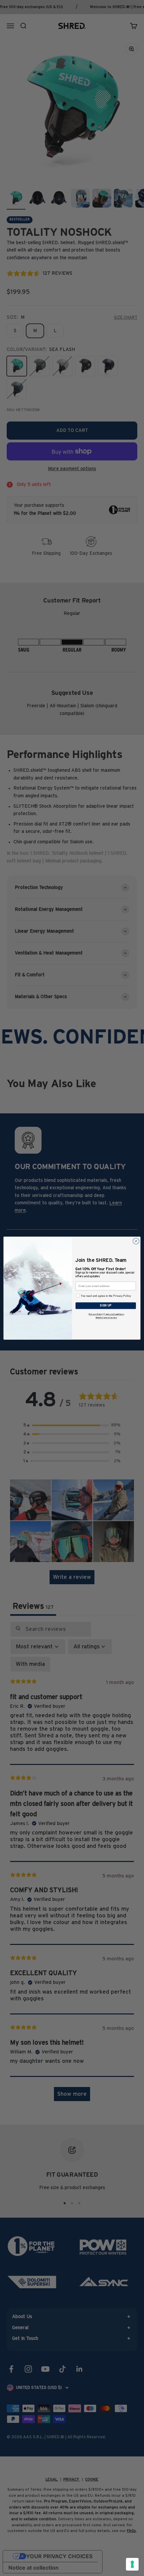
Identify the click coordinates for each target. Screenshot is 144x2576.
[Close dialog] (136, 1241)
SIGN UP (106, 1305)
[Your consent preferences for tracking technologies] (132, 2564)
